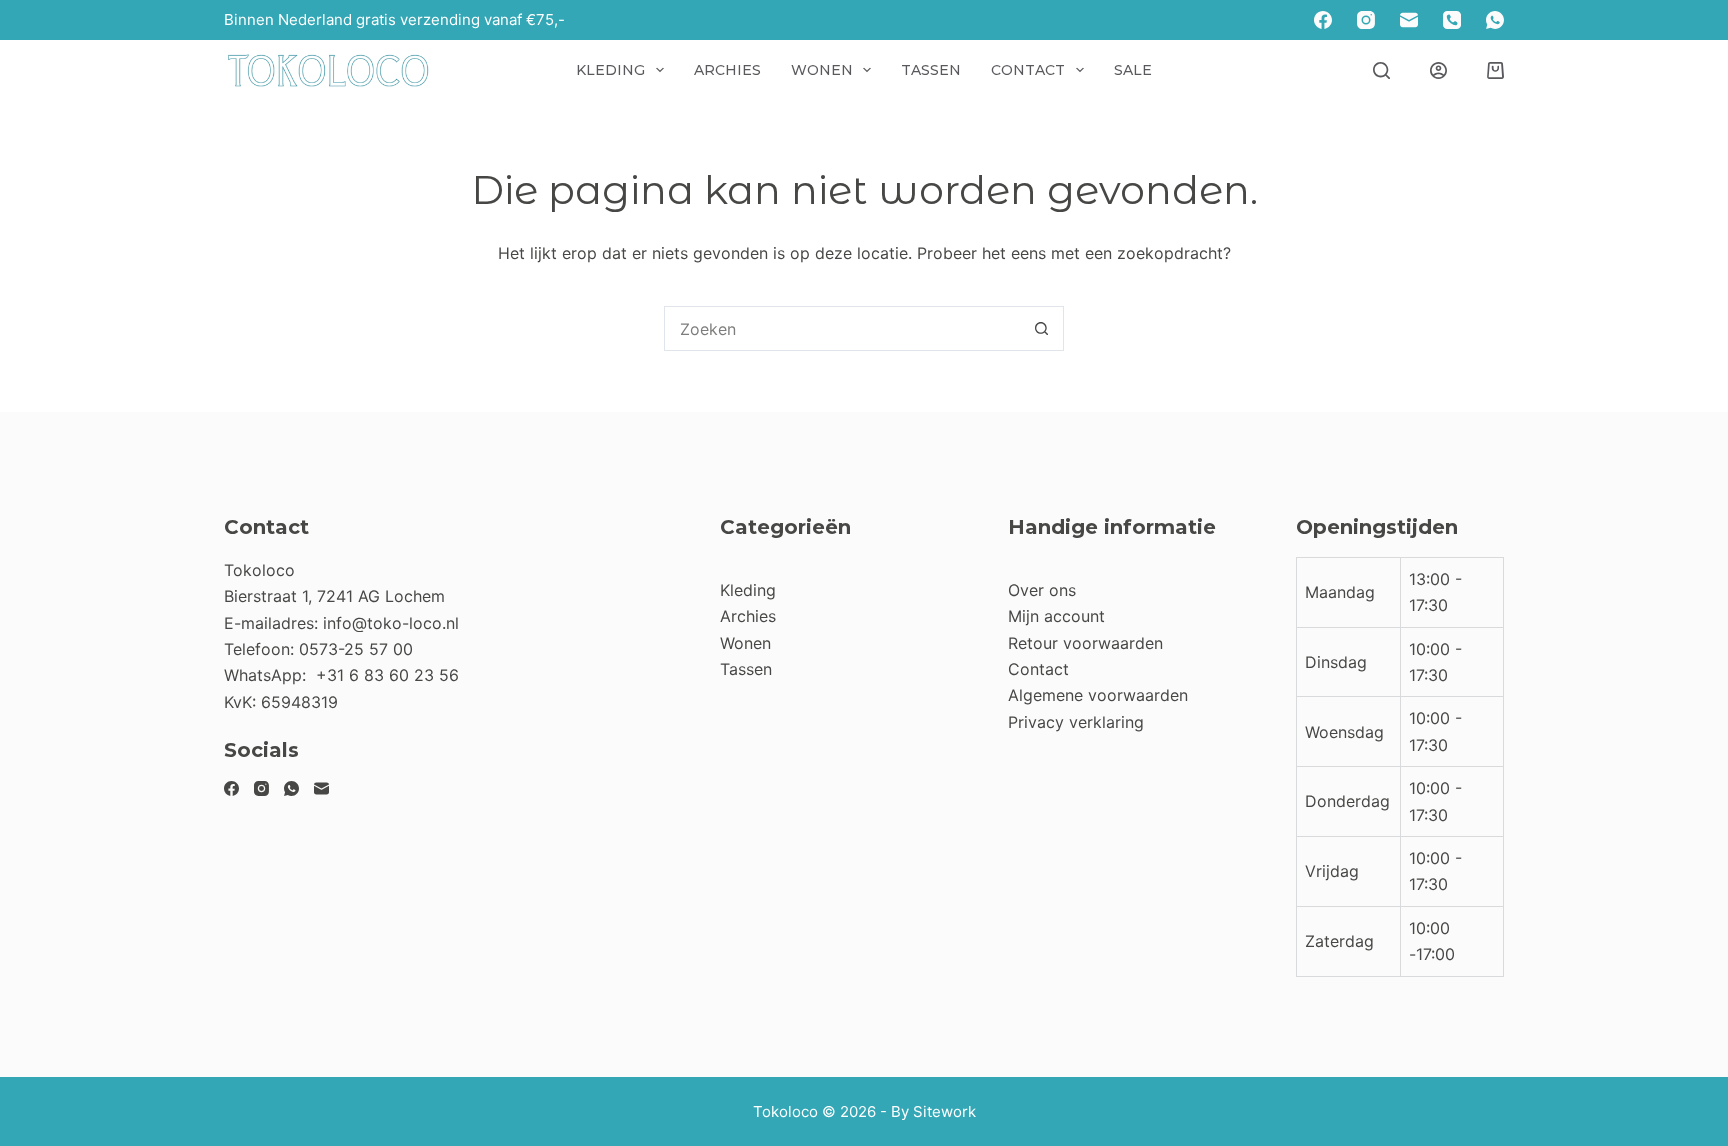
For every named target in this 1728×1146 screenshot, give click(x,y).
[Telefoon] (1452, 20)
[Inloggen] (1438, 70)
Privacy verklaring (1076, 722)
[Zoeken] (1381, 70)
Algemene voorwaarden (1098, 695)
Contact (1028, 70)
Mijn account (1056, 616)
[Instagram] (1366, 20)
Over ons (1042, 590)
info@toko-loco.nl (391, 623)
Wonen (822, 70)
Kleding (610, 70)
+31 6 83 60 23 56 (387, 675)
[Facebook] (1323, 20)
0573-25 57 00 (356, 649)
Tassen (931, 70)
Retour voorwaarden (1085, 643)
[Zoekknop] (1041, 328)
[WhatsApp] (1495, 20)
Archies (727, 70)
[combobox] (842, 328)
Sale (1133, 70)
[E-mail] (1409, 20)
